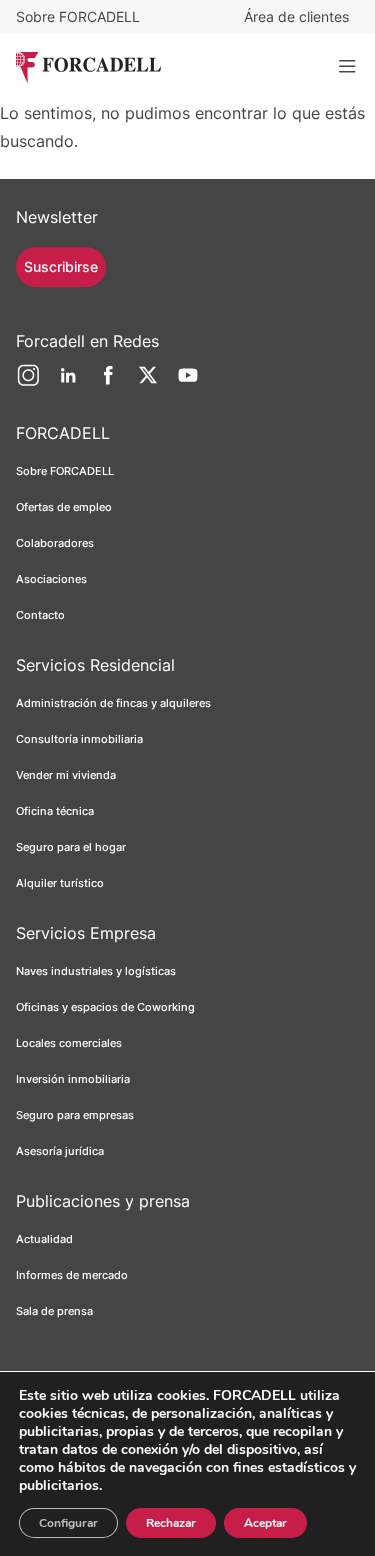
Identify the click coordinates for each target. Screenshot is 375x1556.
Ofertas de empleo (64, 507)
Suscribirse (61, 266)
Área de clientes (296, 16)
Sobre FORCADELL (78, 16)
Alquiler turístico (60, 883)
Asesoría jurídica (60, 1151)
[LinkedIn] (68, 383)
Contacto (40, 615)
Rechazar (171, 1523)
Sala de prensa (54, 1311)
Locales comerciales (69, 1043)
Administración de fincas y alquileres (113, 703)
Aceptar (265, 1523)
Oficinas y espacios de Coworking (105, 1007)
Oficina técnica (55, 811)
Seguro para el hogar (71, 847)
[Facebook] (108, 383)
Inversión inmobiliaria (73, 1079)
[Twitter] (148, 383)
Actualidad (44, 1239)
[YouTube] (188, 383)
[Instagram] (28, 383)
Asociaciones (51, 579)
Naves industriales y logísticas (96, 971)
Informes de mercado (72, 1275)
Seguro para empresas (75, 1115)
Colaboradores (55, 543)
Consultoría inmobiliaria (79, 739)
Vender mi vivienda (66, 775)
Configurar (68, 1523)
